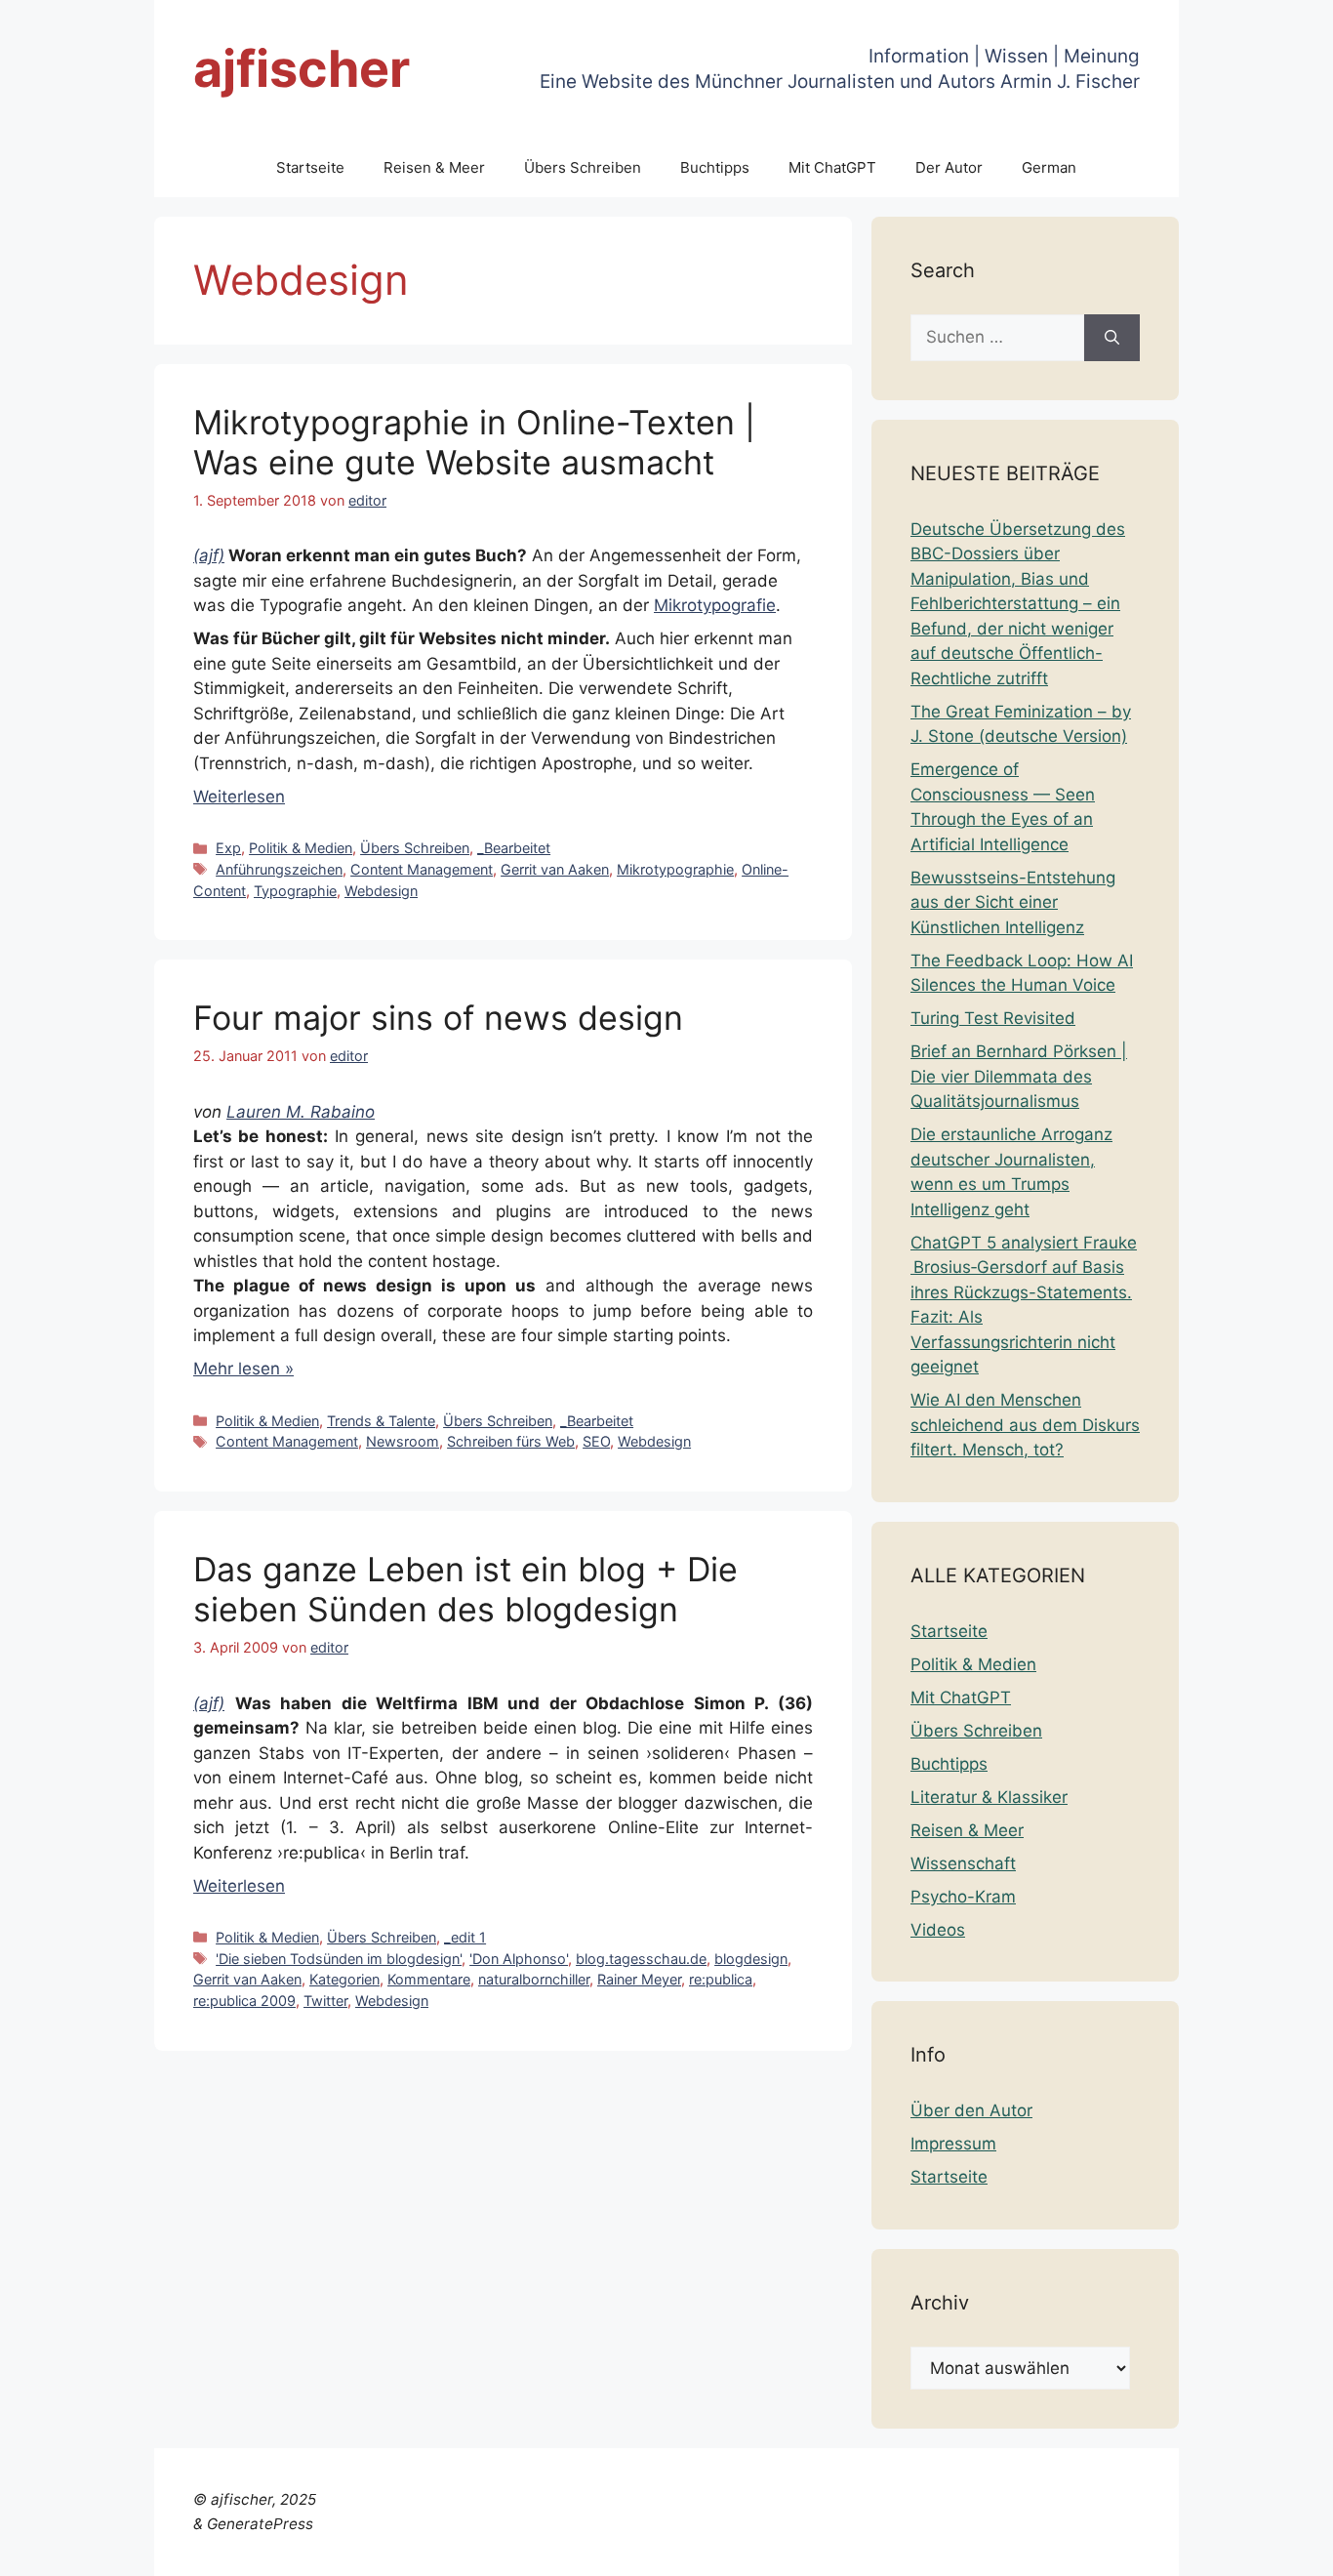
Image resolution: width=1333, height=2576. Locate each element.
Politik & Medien (301, 848)
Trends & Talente (381, 1421)
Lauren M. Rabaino (301, 1112)
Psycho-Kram (963, 1897)
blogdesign (751, 1959)
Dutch (825, 2549)
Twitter (325, 2001)
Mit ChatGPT (832, 167)
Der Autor (949, 167)
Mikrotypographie (675, 869)
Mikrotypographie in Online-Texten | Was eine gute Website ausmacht (474, 442)
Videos (938, 1930)
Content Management (422, 869)
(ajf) (209, 555)
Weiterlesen (239, 797)
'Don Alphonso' (519, 1959)
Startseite (310, 167)
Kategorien (344, 1979)
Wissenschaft (963, 1863)
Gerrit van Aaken (555, 869)
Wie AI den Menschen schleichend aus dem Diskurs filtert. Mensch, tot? (1025, 1425)
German (1049, 167)
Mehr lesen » (243, 1369)
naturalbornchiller (534, 1979)
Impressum (953, 2144)
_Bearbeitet (514, 848)
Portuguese (1139, 2549)
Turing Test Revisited (993, 1018)
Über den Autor (971, 2110)
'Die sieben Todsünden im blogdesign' (339, 1959)
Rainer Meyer (639, 1979)
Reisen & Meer (434, 167)
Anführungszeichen (279, 869)
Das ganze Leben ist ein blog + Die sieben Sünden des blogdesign (465, 1589)
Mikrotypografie (715, 605)
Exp (228, 848)
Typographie (295, 891)
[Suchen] (1112, 338)
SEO (596, 1441)
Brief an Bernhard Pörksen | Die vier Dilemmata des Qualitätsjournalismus (1019, 1076)
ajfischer (302, 69)
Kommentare (429, 1979)
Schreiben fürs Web (511, 1441)
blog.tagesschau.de (641, 1959)
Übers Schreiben (583, 167)
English (881, 2549)
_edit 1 (465, 1937)
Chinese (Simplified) (719, 2549)
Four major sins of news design (438, 1018)
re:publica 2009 (244, 2001)
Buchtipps (715, 167)
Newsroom (403, 1441)
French (940, 2549)
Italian (1066, 2549)
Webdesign (381, 891)
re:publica (721, 1979)
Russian (1220, 2549)
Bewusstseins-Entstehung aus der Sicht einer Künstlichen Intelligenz (1013, 902)
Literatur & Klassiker (989, 1797)
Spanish (1287, 2549)
